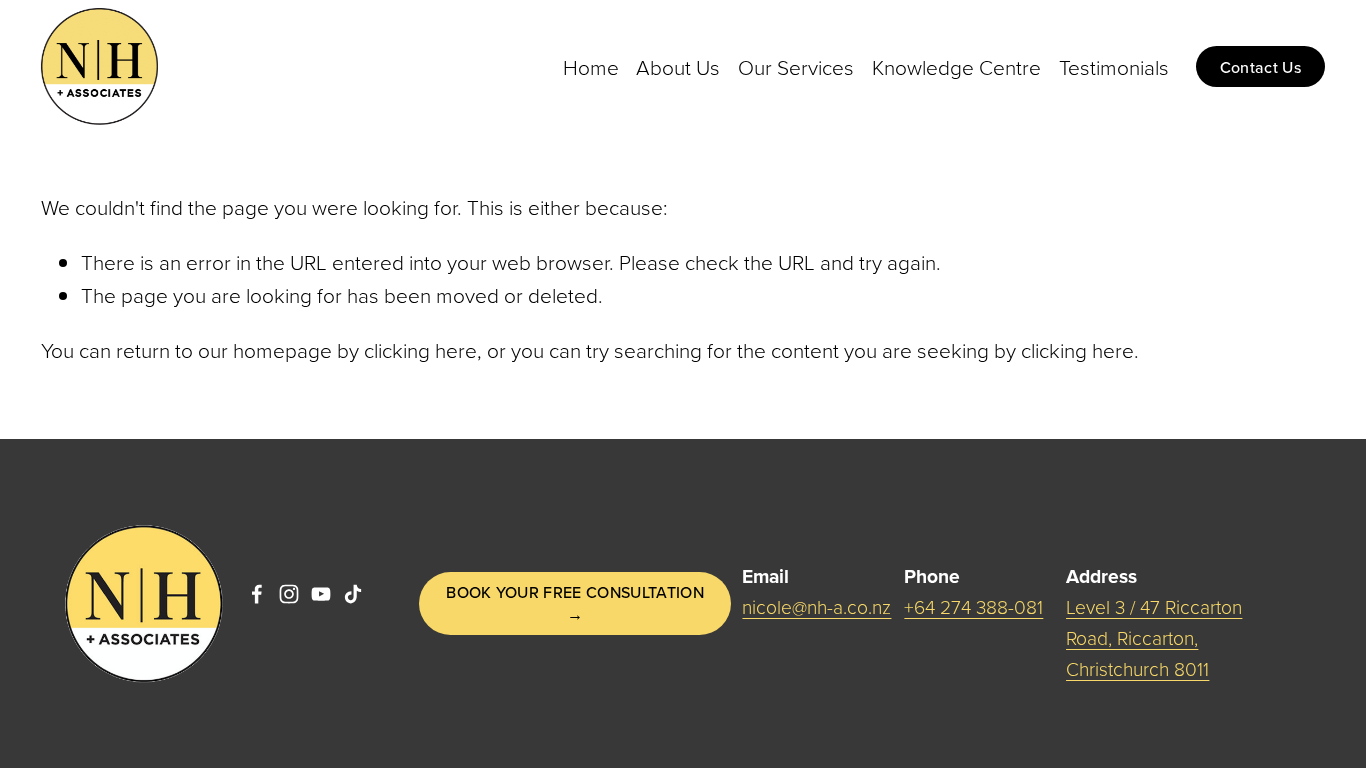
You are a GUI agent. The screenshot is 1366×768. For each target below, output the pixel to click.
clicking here (420, 349)
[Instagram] (289, 594)
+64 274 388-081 (973, 606)
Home (591, 66)
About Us (678, 66)
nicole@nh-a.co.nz (816, 606)
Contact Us (1260, 67)
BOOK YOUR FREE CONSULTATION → (575, 603)
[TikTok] (353, 594)
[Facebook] (257, 594)
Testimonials (1114, 66)
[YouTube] (321, 594)
